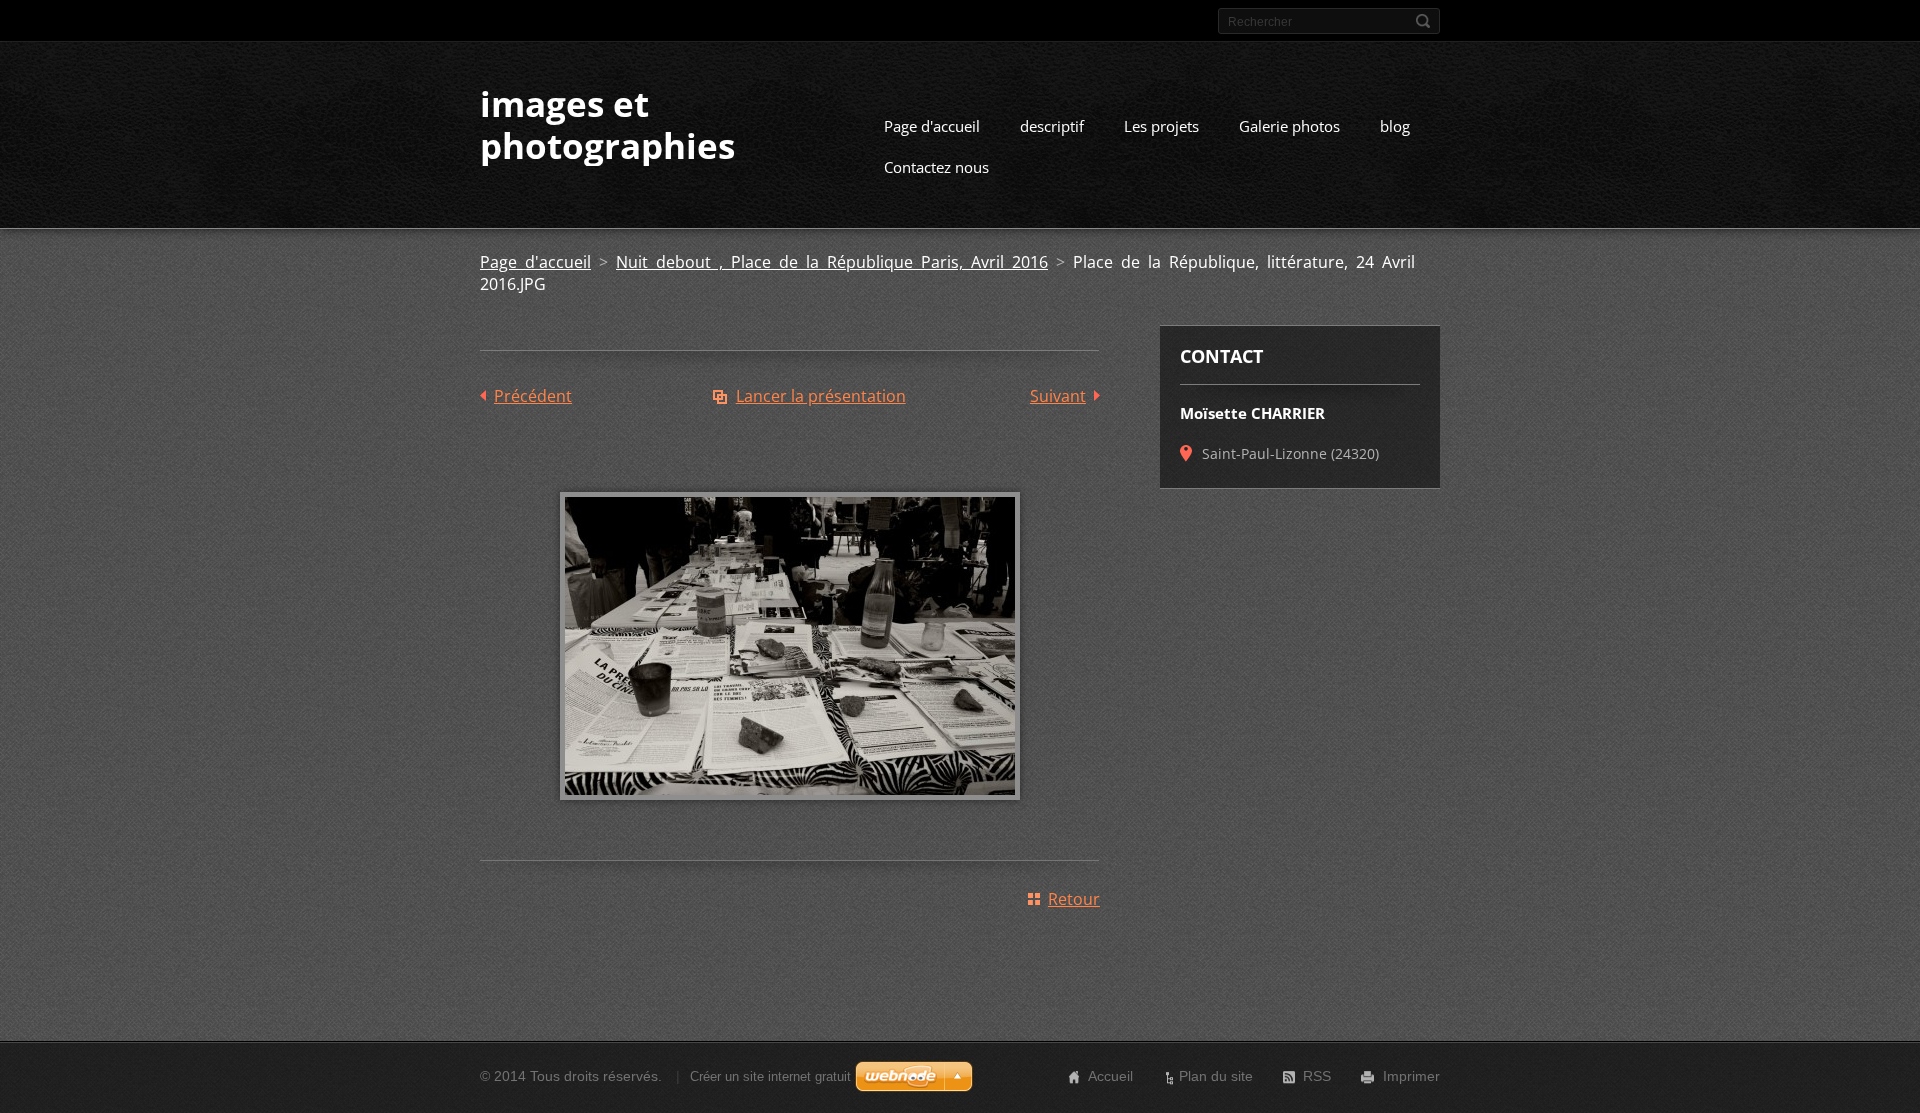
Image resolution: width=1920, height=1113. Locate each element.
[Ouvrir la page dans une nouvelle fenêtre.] (790, 814)
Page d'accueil (932, 126)
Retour (1074, 899)
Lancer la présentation (821, 396)
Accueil (1110, 1076)
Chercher (1423, 21)
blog (1395, 126)
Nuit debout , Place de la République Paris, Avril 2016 (832, 262)
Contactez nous (936, 167)
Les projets (1161, 126)
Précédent (533, 396)
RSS (1317, 1076)
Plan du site (1216, 1076)
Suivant (1058, 396)
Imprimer (1411, 1076)
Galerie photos (1289, 126)
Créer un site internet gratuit (770, 1076)
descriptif (1052, 126)
